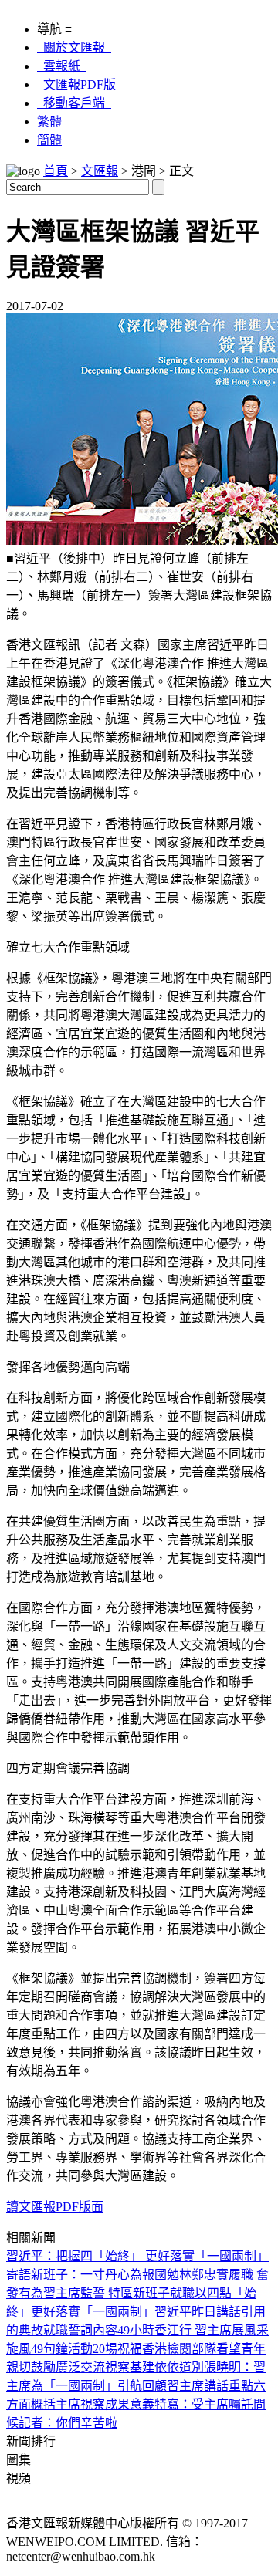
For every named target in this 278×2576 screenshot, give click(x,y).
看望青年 (241, 2349)
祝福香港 (142, 2349)
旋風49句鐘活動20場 (62, 2349)
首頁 (56, 171)
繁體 (49, 122)
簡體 (49, 140)
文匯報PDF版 (80, 85)
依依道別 (179, 2367)
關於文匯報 (74, 47)
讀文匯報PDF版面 (55, 2207)
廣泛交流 (80, 2367)
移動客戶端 (74, 103)
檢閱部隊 (192, 2349)
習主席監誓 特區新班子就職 (119, 2293)
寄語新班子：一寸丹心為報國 (86, 2275)
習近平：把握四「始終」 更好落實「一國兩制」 (137, 2256)
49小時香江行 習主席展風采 (193, 2330)
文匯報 (100, 171)
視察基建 (130, 2367)
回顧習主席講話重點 (198, 2386)
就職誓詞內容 (80, 2330)
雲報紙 (62, 66)
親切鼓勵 (31, 2367)
